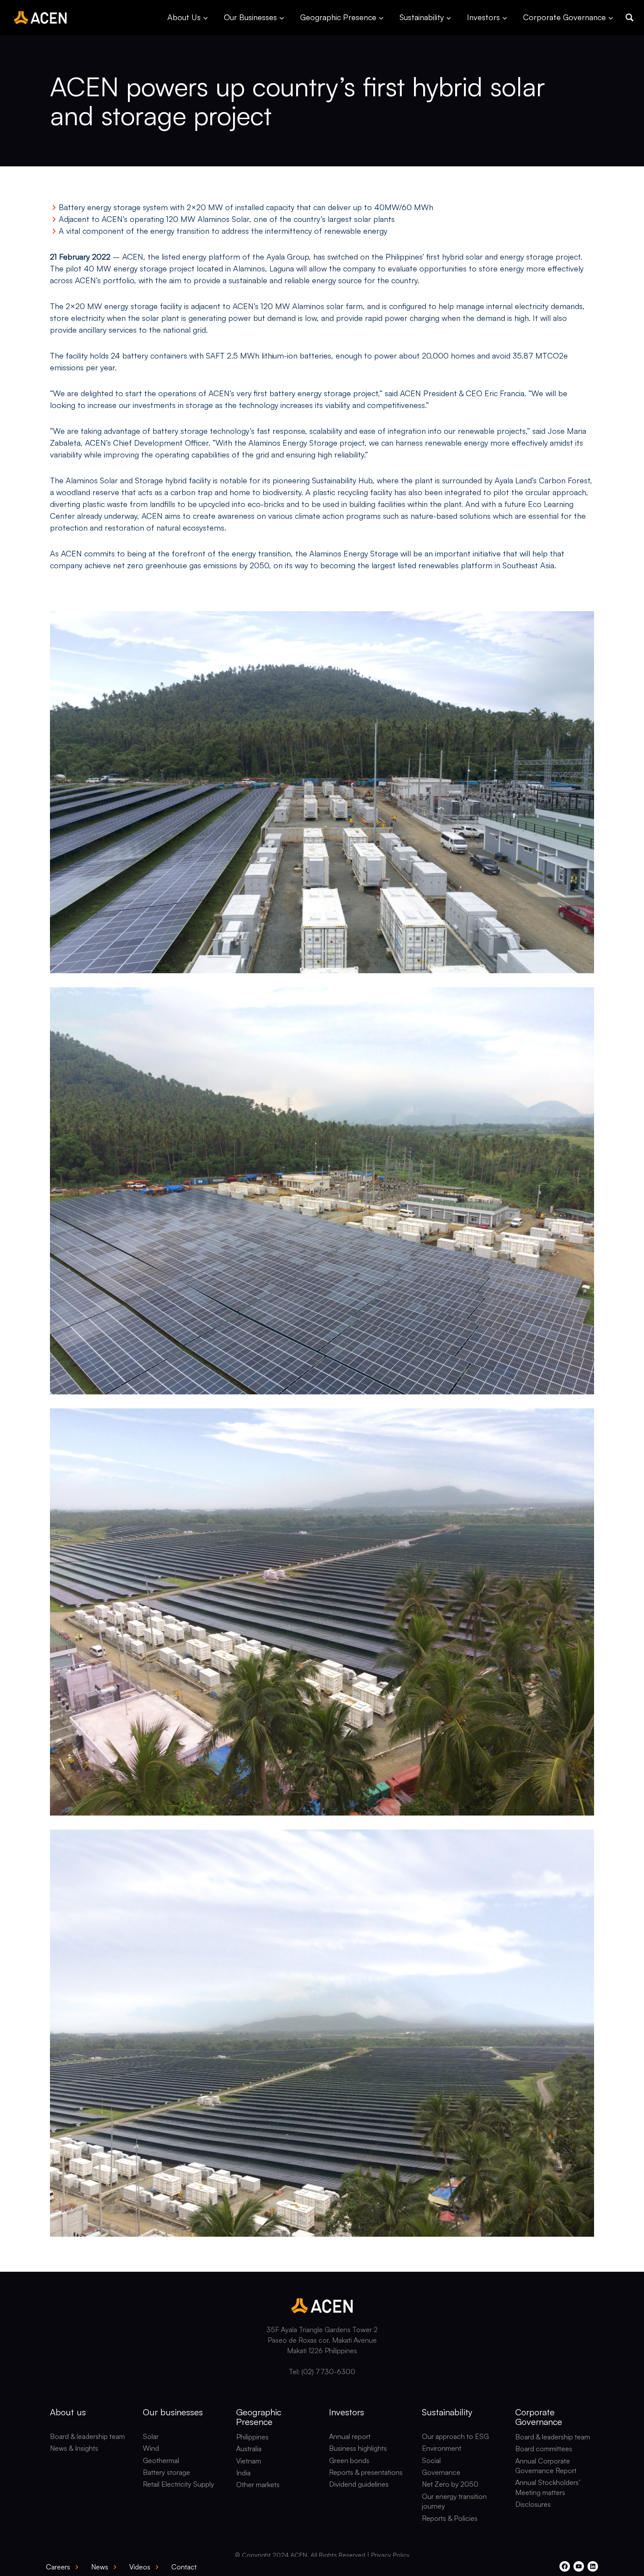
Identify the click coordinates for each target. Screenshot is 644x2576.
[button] (630, 18)
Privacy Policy (390, 2555)
